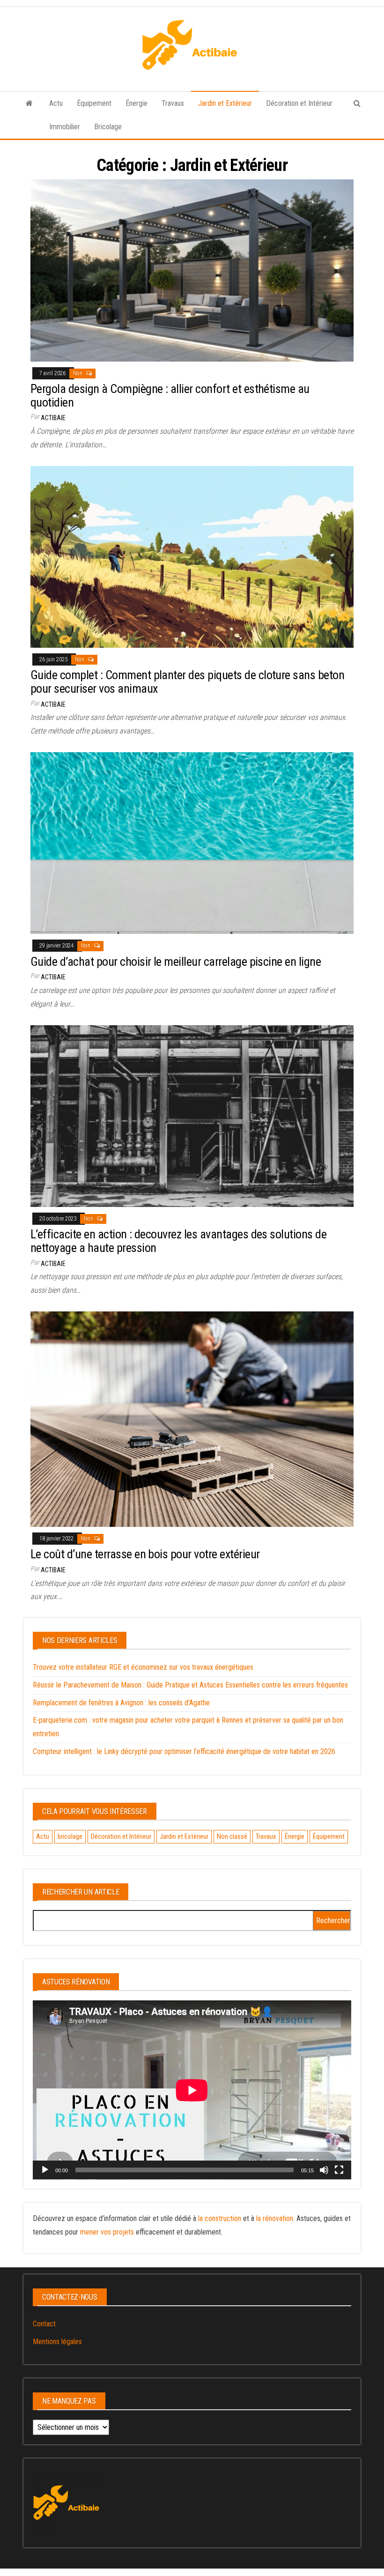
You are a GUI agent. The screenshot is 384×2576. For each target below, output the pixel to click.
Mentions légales (57, 2342)
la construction (220, 2218)
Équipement (94, 103)
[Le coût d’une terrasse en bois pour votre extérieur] (192, 1418)
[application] (192, 2090)
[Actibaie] (29, 104)
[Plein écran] (339, 2170)
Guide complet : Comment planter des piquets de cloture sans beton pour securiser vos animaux (187, 682)
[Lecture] (45, 2170)
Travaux (173, 103)
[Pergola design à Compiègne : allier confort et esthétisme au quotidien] (192, 270)
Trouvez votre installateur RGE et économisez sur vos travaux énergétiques (143, 1667)
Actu (56, 103)
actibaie (53, 418)
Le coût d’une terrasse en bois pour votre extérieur (145, 1554)
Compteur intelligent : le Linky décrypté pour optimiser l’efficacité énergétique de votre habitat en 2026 (184, 1751)
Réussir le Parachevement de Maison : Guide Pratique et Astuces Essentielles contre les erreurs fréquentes (190, 1685)
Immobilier (65, 127)
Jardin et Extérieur (225, 103)
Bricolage (108, 127)
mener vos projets (107, 2232)
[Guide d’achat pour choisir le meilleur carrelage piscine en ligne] (192, 842)
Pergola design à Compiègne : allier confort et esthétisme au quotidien (170, 396)
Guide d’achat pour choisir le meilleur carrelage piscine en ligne (176, 962)
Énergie (137, 103)
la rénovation (275, 2218)
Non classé (232, 1836)
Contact (44, 2324)
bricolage (70, 1836)
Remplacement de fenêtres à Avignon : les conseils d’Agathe (121, 1703)
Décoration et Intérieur (299, 103)
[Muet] (324, 2170)
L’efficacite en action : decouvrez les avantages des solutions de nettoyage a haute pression (178, 1241)
